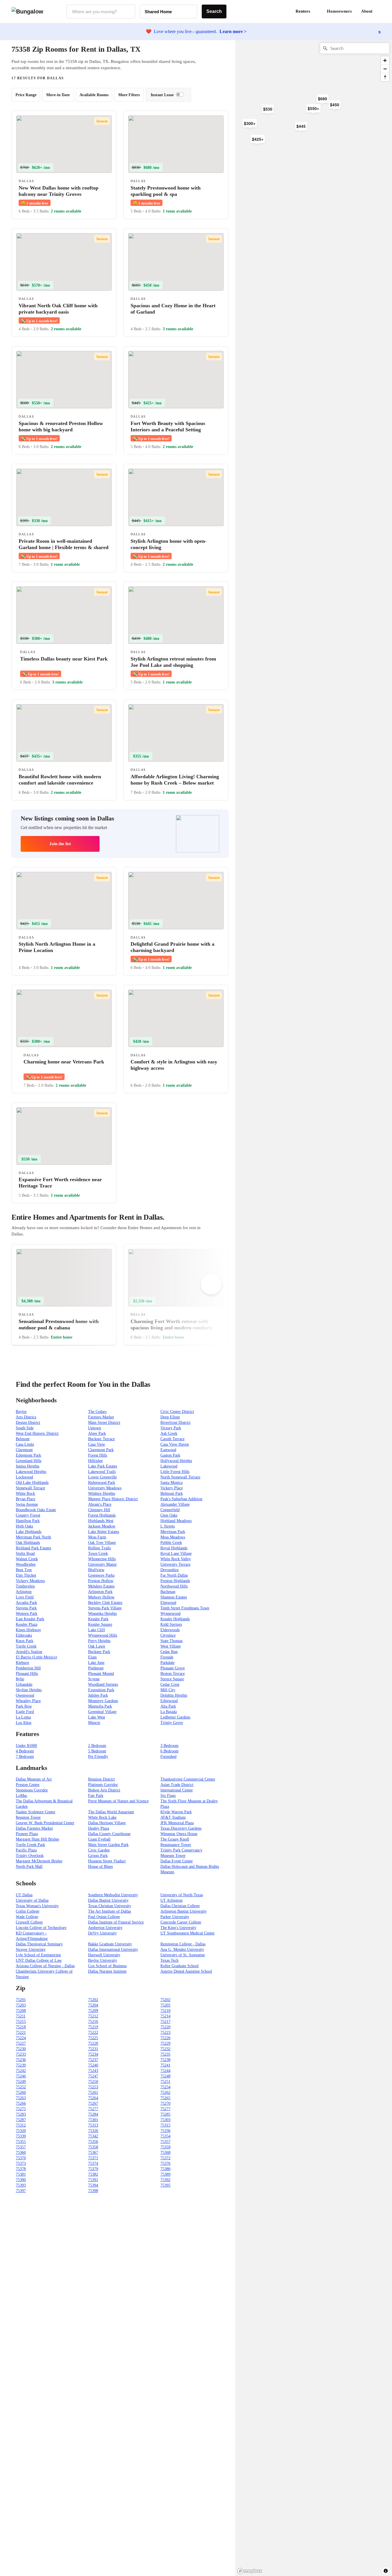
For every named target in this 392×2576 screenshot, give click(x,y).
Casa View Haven (175, 1444)
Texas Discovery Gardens (181, 1828)
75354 (165, 2136)
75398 (93, 2191)
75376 (165, 2163)
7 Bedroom (25, 1757)
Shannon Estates (174, 1597)
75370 (21, 2158)
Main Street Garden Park (108, 1845)
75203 (21, 2005)
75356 (93, 2142)
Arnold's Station (29, 1652)
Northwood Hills (174, 1586)
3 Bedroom (169, 1746)
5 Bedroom (97, 1751)
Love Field (25, 1597)
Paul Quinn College (104, 1917)
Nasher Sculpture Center (36, 1812)
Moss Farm (97, 1537)
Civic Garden (99, 1850)
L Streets (168, 1526)
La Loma (23, 1717)
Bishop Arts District (104, 1790)
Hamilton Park (28, 1521)
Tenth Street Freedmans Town (185, 1608)
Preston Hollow (101, 1581)
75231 (93, 2049)
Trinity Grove (172, 1723)
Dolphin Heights (174, 1695)
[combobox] (101, 11)
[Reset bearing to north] (385, 77)
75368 (165, 2153)
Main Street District (104, 1423)
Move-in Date (58, 95)
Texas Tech (169, 1960)
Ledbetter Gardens (175, 1717)
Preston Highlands (175, 1581)
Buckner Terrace (101, 1439)
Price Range (26, 95)
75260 (21, 2093)
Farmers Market (101, 1417)
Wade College (27, 1917)
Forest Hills (98, 1455)
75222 (93, 2033)
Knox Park (25, 1641)
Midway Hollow (101, 1597)
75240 (93, 2065)
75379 (93, 2169)
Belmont (23, 1439)
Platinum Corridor (103, 1785)
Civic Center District (177, 1412)
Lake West (97, 1717)
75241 (165, 2065)
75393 (21, 2185)
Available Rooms (94, 95)
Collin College (28, 1911)
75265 (165, 2098)
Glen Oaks (169, 1515)
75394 (93, 2185)
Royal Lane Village (176, 1553)
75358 (93, 2147)
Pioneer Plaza (27, 1834)
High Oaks (24, 1526)
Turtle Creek (26, 1646)
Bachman (168, 1592)
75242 (21, 2071)
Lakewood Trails (102, 1472)
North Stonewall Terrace (180, 1477)
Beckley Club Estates (105, 1603)
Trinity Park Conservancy (181, 1850)
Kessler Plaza (27, 1624)
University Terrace (175, 1564)
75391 (93, 2180)
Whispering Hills (102, 1559)
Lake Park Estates (103, 1466)
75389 (165, 2174)
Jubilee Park (98, 1695)
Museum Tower (173, 1856)
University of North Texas (182, 1895)
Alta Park (168, 1706)
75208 (21, 2011)
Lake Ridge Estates (104, 1532)
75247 (93, 2076)
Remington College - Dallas (183, 1944)
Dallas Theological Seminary (39, 1944)
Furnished (168, 1757)
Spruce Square (172, 1679)
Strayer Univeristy (31, 1950)
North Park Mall (29, 1867)
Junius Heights (28, 1466)
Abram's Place (100, 1504)
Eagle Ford (25, 1712)
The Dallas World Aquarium (111, 1812)
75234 (93, 2054)
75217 (165, 2022)
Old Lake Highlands (32, 1483)
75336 (165, 2131)
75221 (21, 2033)
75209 (93, 2011)
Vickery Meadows (30, 1581)
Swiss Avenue (27, 1504)
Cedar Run (169, 1652)
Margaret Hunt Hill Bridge (37, 1839)
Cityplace (168, 1635)
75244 (165, 2071)
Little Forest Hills (175, 1472)
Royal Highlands (174, 1548)
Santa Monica (171, 1483)
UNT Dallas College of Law (39, 1960)
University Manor (102, 1564)
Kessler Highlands (175, 1619)
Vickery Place (172, 1488)
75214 (165, 2016)
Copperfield (170, 1510)
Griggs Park (98, 1856)
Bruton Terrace (173, 1674)
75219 (93, 2027)
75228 (93, 2043)
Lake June (96, 1663)
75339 (21, 2136)
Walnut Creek (27, 1559)
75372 (165, 2158)
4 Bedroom (25, 1751)
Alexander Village (175, 1504)
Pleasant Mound (101, 1674)
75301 (93, 2120)
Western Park (27, 1614)
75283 (21, 2114)
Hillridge (95, 1461)
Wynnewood (170, 1614)
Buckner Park (99, 1652)
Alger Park (97, 1433)
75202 (93, 2000)
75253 (93, 2087)
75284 (93, 2114)
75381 (21, 2174)
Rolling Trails (99, 1548)
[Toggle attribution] (386, 2571)
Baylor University (103, 1960)
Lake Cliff (97, 1630)
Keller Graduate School (179, 1966)
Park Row (24, 1706)
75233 (21, 2054)
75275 (21, 2109)
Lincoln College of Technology (41, 1928)
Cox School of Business (107, 1966)
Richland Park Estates (33, 1548)
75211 (21, 2016)
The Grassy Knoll (175, 1839)
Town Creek (98, 1553)
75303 (165, 2120)
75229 (165, 2043)
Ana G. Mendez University (182, 1950)
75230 (21, 2049)
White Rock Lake (102, 1817)
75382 (93, 2174)
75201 (21, 2000)
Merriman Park (173, 1532)
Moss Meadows (173, 1537)
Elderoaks (24, 1635)
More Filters (129, 95)
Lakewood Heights (31, 1472)
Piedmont (96, 1668)
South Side (25, 1428)
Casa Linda (25, 1444)
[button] (381, 11)
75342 (93, 2136)
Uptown (95, 1428)
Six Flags (168, 1796)
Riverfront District (175, 1423)
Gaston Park (170, 1455)
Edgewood (169, 1701)
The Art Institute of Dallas (109, 1911)
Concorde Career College (181, 1922)
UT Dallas (24, 1895)
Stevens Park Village (105, 1608)
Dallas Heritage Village (107, 1823)
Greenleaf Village (102, 1712)
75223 (165, 2033)
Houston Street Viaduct (107, 1861)
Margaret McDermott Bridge (39, 1861)
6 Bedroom (169, 1751)
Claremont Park (101, 1450)
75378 (21, 2169)
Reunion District (101, 1779)
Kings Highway (28, 1630)
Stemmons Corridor (32, 1790)
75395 (165, 2185)
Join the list (60, 844)
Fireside (167, 1657)
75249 (21, 2082)
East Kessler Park (30, 1619)
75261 (93, 2093)
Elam (92, 1657)
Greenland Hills (29, 1461)
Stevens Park (26, 1608)
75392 (165, 2180)
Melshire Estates (101, 1586)
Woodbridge (26, 1564)
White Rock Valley (176, 1559)
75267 (93, 2103)
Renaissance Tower (176, 1845)
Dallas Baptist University (108, 1900)
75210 (165, 2011)
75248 (165, 2076)
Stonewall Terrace (30, 1488)
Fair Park (96, 1796)
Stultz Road (25, 1553)
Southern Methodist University (113, 1895)
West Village (171, 1646)
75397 (21, 2191)
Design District (28, 1423)
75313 (93, 2125)
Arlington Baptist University (184, 1911)
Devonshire (170, 1570)
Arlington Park (100, 1592)
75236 (21, 2060)
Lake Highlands (29, 1532)
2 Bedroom (97, 1746)
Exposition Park (101, 1690)
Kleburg (22, 1663)
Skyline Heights (29, 1690)
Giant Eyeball (99, 1839)
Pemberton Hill (28, 1668)
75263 (21, 2098)
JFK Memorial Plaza (177, 1823)
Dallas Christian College (180, 1906)
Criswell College (29, 1922)
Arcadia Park (26, 1603)
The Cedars (97, 1412)
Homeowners (339, 11)
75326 (93, 2131)
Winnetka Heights (102, 1614)
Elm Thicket (26, 1575)
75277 (93, 2109)
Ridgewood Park (102, 1483)
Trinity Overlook (30, 1856)
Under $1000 (26, 1746)
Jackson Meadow (102, 1526)
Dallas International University (113, 1950)
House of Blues (100, 1867)
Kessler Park (98, 1619)
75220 (165, 2027)
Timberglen (25, 1586)
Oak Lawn (97, 1646)
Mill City (168, 1690)
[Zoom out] (385, 69)
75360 (21, 2153)
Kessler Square (100, 1624)
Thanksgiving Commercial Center (188, 1779)
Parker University (175, 1917)
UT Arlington (171, 1900)
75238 (165, 2060)
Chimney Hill (99, 1510)
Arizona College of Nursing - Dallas (45, 1966)
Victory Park (171, 1428)
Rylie (20, 1679)
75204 (93, 2005)
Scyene (94, 1679)
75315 (165, 2125)
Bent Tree (24, 1570)
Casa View (97, 1444)
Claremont (24, 1450)
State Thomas (171, 1641)
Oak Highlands (28, 1543)
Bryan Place (26, 1499)
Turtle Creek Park (30, 1845)
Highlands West (101, 1521)
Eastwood (168, 1450)
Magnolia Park (100, 1706)
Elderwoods (170, 1630)
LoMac (22, 1796)
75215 (21, 2022)
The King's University (178, 1928)
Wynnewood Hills (103, 1635)
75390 (21, 2180)
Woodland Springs (103, 1684)
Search (214, 11)
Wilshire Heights (102, 1493)
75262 (165, 2093)
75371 (93, 2158)
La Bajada (169, 1712)
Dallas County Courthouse (109, 1834)
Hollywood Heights (176, 1461)
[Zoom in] (385, 60)
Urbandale (24, 1684)
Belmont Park (172, 1493)
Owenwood (25, 1695)
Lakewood (169, 1466)
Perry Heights (99, 1641)
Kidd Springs (171, 1624)
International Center (177, 1790)
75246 (21, 2076)
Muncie (94, 1723)
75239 (21, 2065)
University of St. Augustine (183, 1955)
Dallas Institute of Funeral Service (116, 1922)
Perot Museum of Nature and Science (118, 1801)
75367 (93, 2153)
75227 (21, 2043)
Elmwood (168, 1603)
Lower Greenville (102, 1477)
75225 (93, 2038)
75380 (165, 2169)
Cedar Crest (170, 1684)
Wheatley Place (28, 1701)
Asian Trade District (177, 1785)
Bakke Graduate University (110, 1944)
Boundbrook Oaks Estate (36, 1510)
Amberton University (105, 1928)
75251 (165, 2082)
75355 (21, 2142)
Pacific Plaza (26, 1850)
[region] (298, 132)
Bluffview (96, 1570)
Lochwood (24, 1477)
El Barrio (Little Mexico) (36, 1657)
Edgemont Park (28, 1455)
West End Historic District (37, 1433)
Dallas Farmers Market (34, 1828)
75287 (21, 2120)
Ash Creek (169, 1433)
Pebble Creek (171, 1543)
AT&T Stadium (173, 1817)
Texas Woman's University (37, 1906)
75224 (21, 2038)
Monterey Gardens (103, 1701)
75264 (93, 2098)
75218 (21, 2027)
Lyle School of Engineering (38, 1955)
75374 (93, 2163)
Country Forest (28, 1515)
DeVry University (102, 1933)
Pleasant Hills (27, 1674)
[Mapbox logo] (250, 2571)
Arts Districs (26, 1417)
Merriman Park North (33, 1537)
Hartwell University (104, 1955)
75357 (165, 2142)
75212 (93, 2016)
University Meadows (105, 1488)
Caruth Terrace (172, 1439)
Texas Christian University (110, 1906)
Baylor (21, 1412)
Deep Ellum (170, 1417)
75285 (165, 2114)
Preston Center (28, 1785)
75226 (165, 2038)
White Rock (25, 1493)
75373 (21, 2163)
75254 (165, 2087)
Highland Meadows (176, 1521)
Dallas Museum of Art (34, 1779)
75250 (93, 2082)
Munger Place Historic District (113, 1499)
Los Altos (24, 1723)
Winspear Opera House (179, 1834)
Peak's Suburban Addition (181, 1499)
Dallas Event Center (177, 1861)
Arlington (24, 1592)
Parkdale (167, 1663)
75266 (21, 2103)
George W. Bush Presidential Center (45, 1823)
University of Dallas (32, 1900)
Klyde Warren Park (176, 1812)
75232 (165, 2049)
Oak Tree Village (102, 1543)
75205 (165, 2005)
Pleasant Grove (173, 1668)
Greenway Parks (101, 1575)
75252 (21, 2087)
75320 (21, 2131)
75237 (93, 2060)
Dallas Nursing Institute (107, 1971)
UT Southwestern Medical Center (188, 1933)
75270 (165, 2103)
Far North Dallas (174, 1575)
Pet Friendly (98, 1757)
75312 (21, 2125)
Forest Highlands (102, 1515)
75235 (165, 2054)
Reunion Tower (28, 1817)
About (367, 11)
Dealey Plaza (99, 1828)
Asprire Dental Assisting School (186, 1971)
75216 (93, 2022)
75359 (165, 2147)
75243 (93, 2071)
